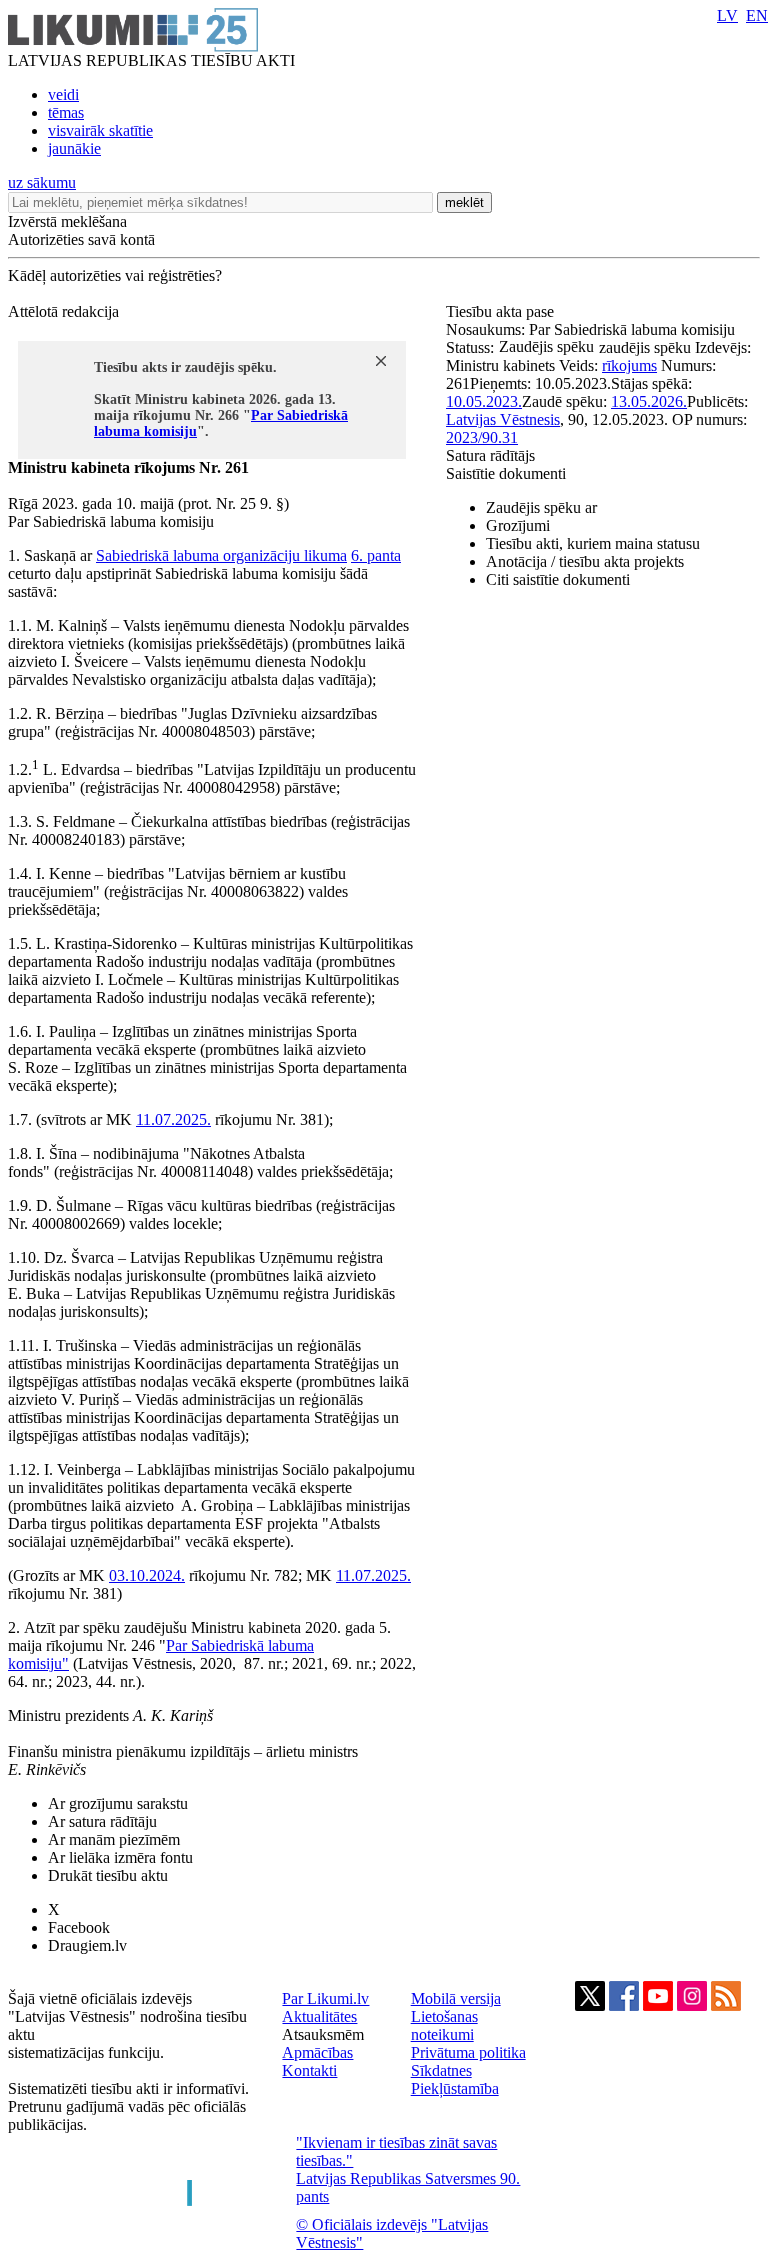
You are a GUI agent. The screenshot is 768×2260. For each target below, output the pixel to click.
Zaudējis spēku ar (541, 507)
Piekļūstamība (455, 2088)
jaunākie (74, 148)
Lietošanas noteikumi (444, 2025)
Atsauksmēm (323, 2034)
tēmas (66, 112)
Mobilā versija (456, 1998)
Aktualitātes (319, 2016)
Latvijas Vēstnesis (503, 419)
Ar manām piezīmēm (114, 1839)
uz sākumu (42, 182)
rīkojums (629, 365)
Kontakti (309, 2070)
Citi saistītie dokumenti (558, 579)
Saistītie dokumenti (506, 473)
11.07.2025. (173, 1119)
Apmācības (317, 2052)
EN (757, 15)
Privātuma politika (468, 2052)
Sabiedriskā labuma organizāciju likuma (221, 555)
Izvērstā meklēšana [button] (67, 221)
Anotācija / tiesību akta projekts (585, 561)
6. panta (376, 555)
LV (727, 15)
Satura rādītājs (490, 455)
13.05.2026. (649, 401)
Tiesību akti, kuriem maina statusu (593, 543)
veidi (63, 94)
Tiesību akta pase (502, 311)
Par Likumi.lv (325, 1998)
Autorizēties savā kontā (81, 239)
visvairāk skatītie (100, 130)
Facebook (79, 1927)
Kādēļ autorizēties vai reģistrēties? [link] (115, 275)
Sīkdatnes (441, 2070)
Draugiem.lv (87, 1945)
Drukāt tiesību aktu (108, 1875)
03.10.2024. (147, 1575)
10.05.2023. (484, 401)
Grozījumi (518, 525)
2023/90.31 (482, 437)
